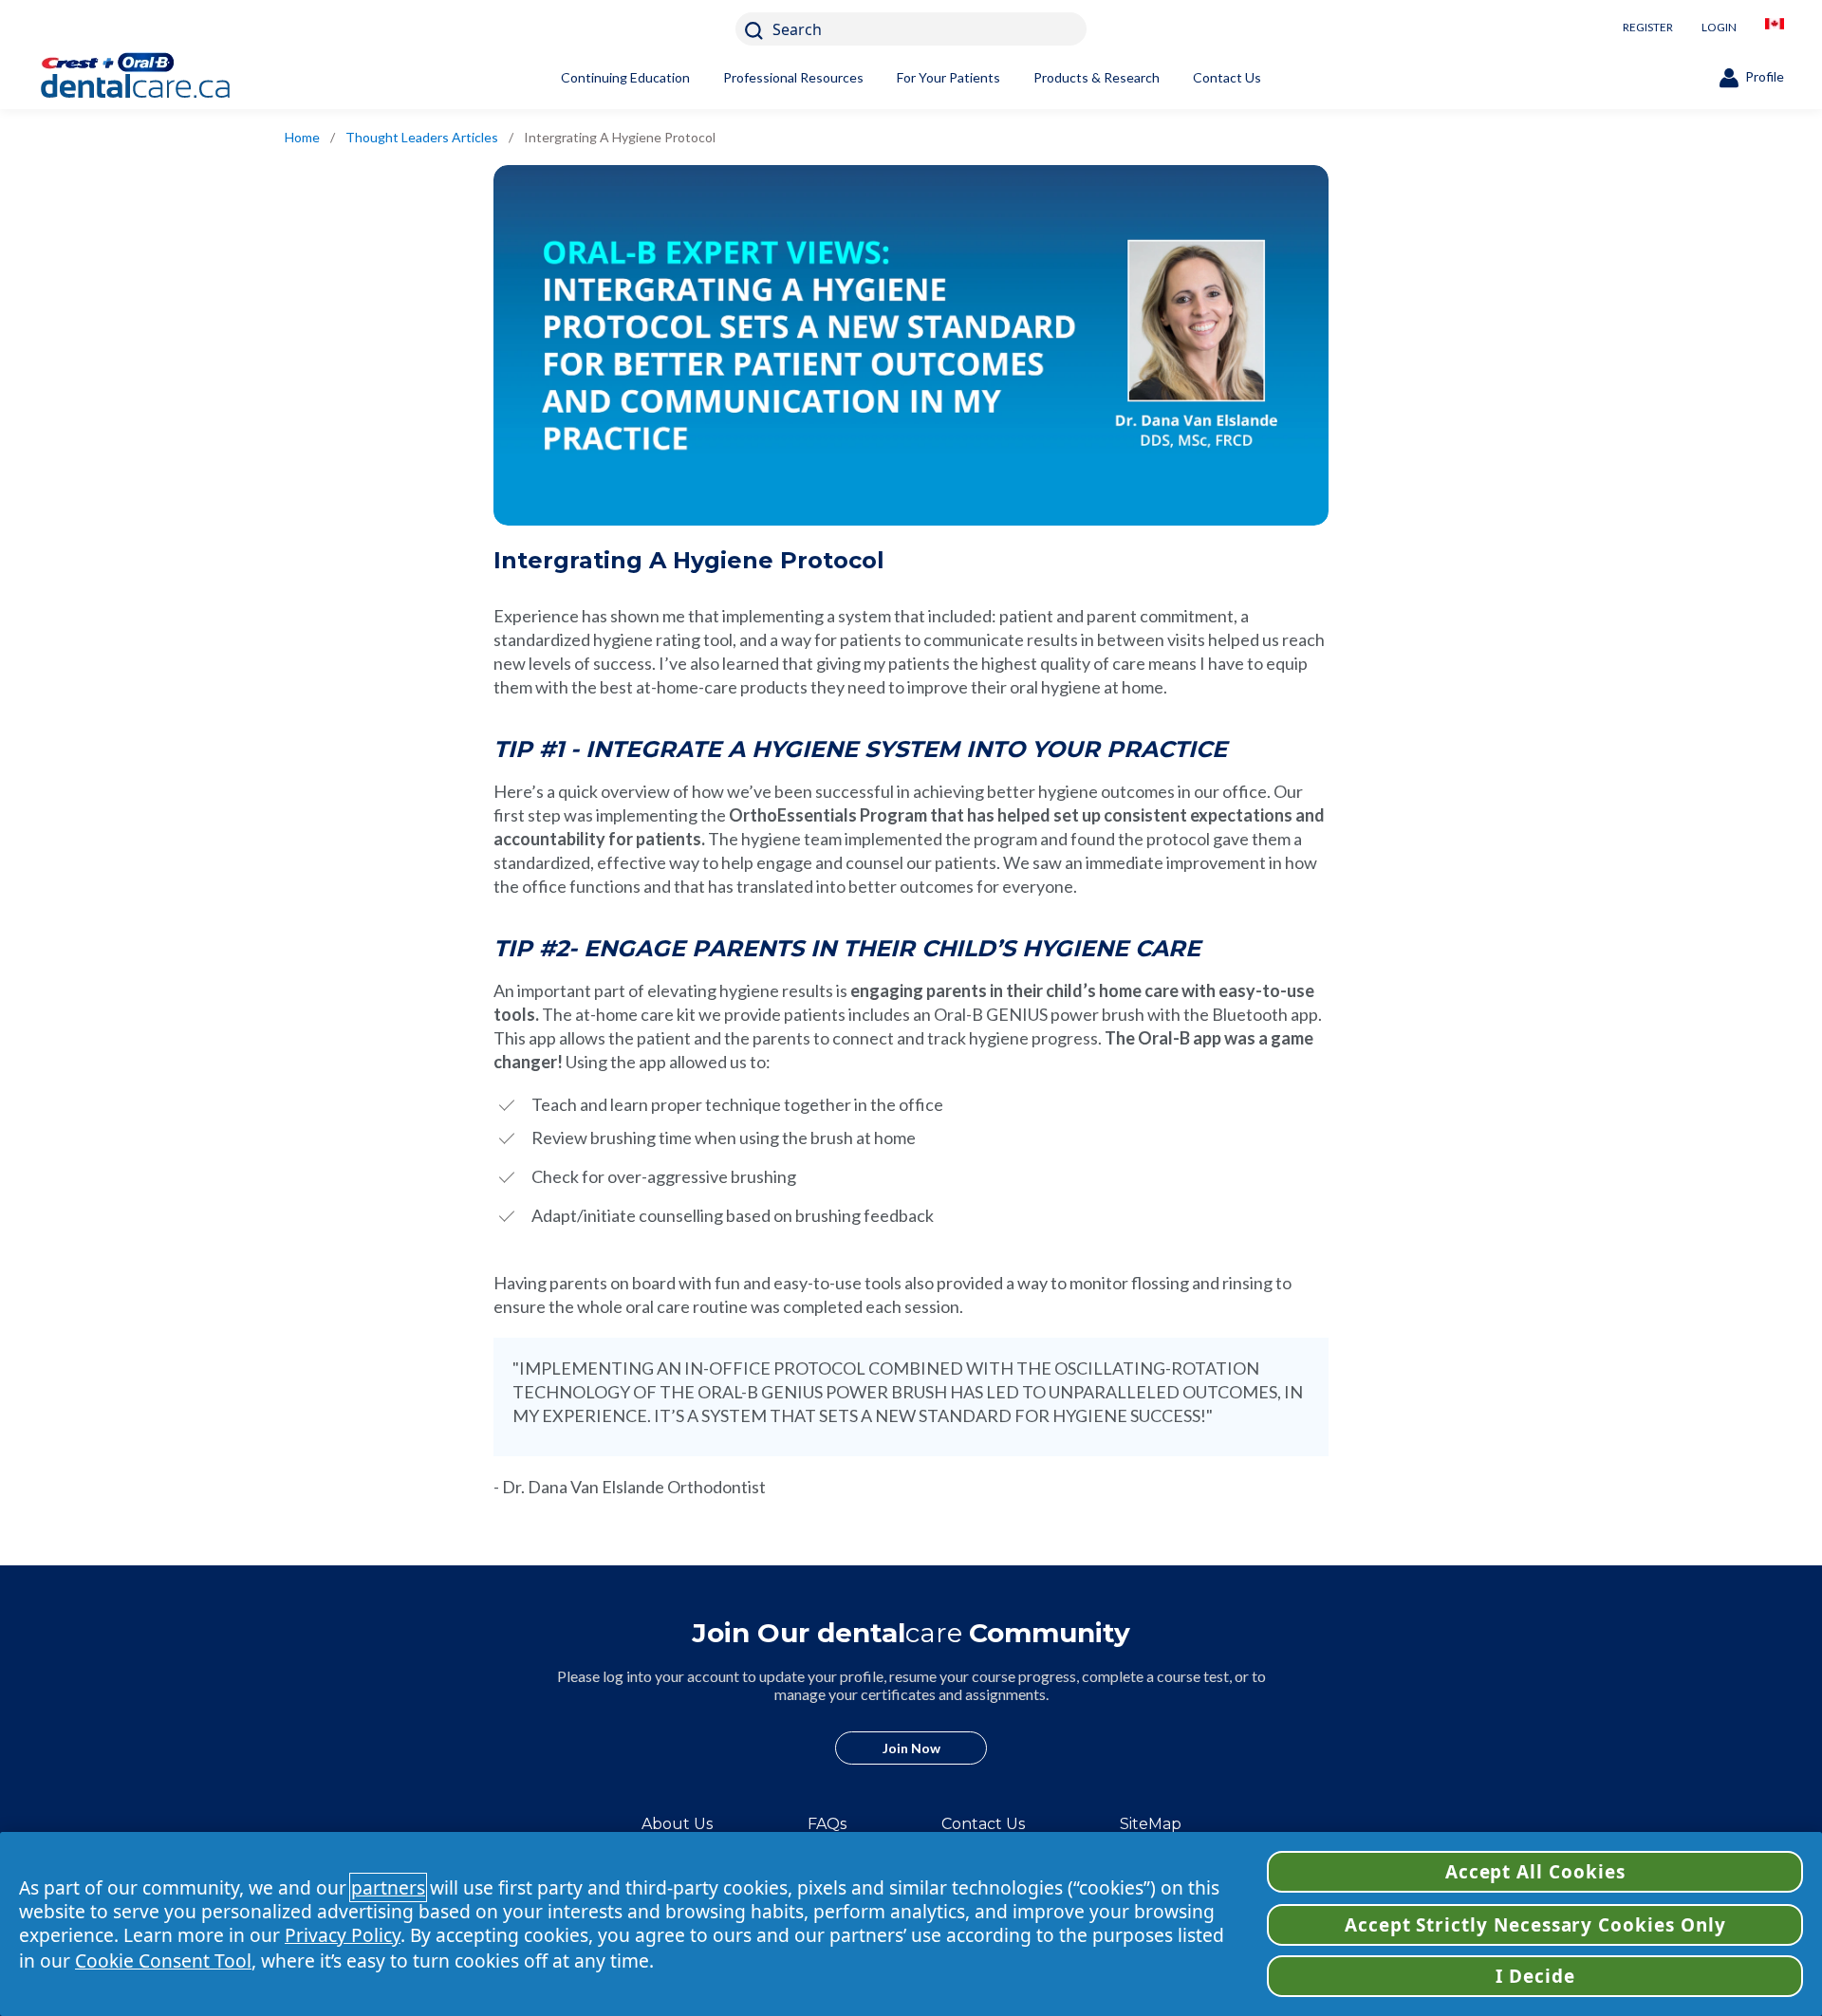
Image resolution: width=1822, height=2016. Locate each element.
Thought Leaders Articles (422, 137)
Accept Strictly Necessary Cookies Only (1535, 1925)
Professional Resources (793, 77)
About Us (677, 1824)
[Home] (166, 78)
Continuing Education (625, 77)
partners (388, 1887)
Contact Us (1227, 77)
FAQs (827, 1824)
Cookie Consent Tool (163, 1961)
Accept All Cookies (1535, 1872)
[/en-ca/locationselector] (1775, 29)
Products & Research (1097, 77)
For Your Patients (948, 77)
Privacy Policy (343, 1935)
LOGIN (1719, 27)
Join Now (911, 1748)
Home (302, 137)
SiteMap (1151, 1824)
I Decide (1535, 1976)
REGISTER (1648, 27)
